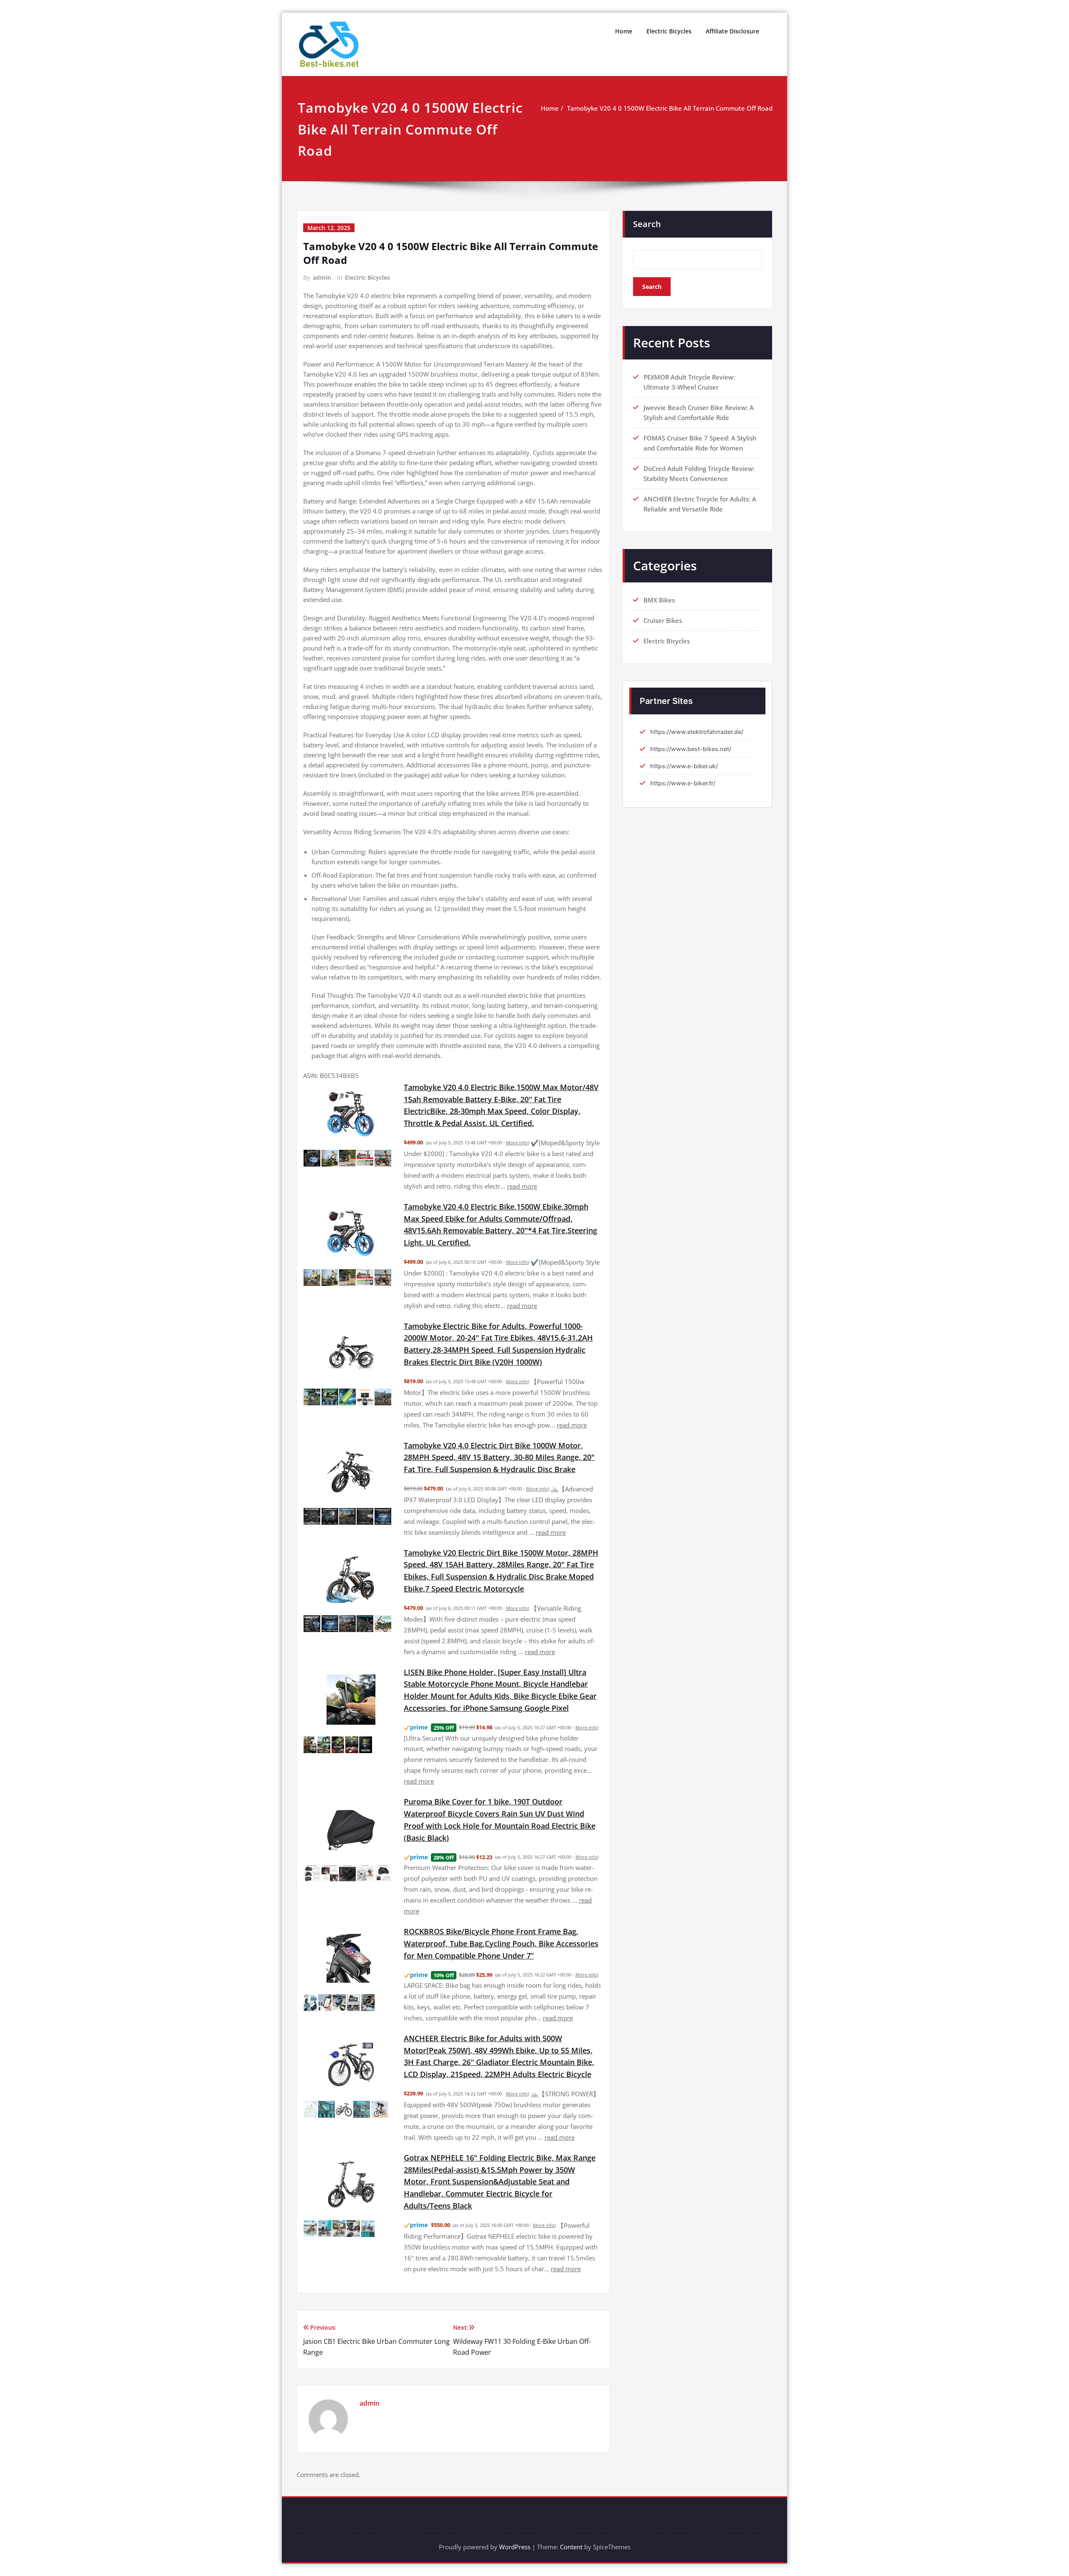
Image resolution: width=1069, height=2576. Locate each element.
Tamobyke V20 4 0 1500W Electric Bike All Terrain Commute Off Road (670, 108)
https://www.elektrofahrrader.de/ (697, 732)
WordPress (515, 2547)
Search (647, 224)
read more (522, 1186)
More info (517, 1142)
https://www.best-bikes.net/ (691, 749)
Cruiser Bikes (663, 620)
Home (624, 31)
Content (571, 2547)
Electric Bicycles (669, 31)
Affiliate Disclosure (732, 31)
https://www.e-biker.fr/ (683, 783)
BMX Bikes (659, 600)
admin (322, 277)
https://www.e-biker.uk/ (684, 766)
